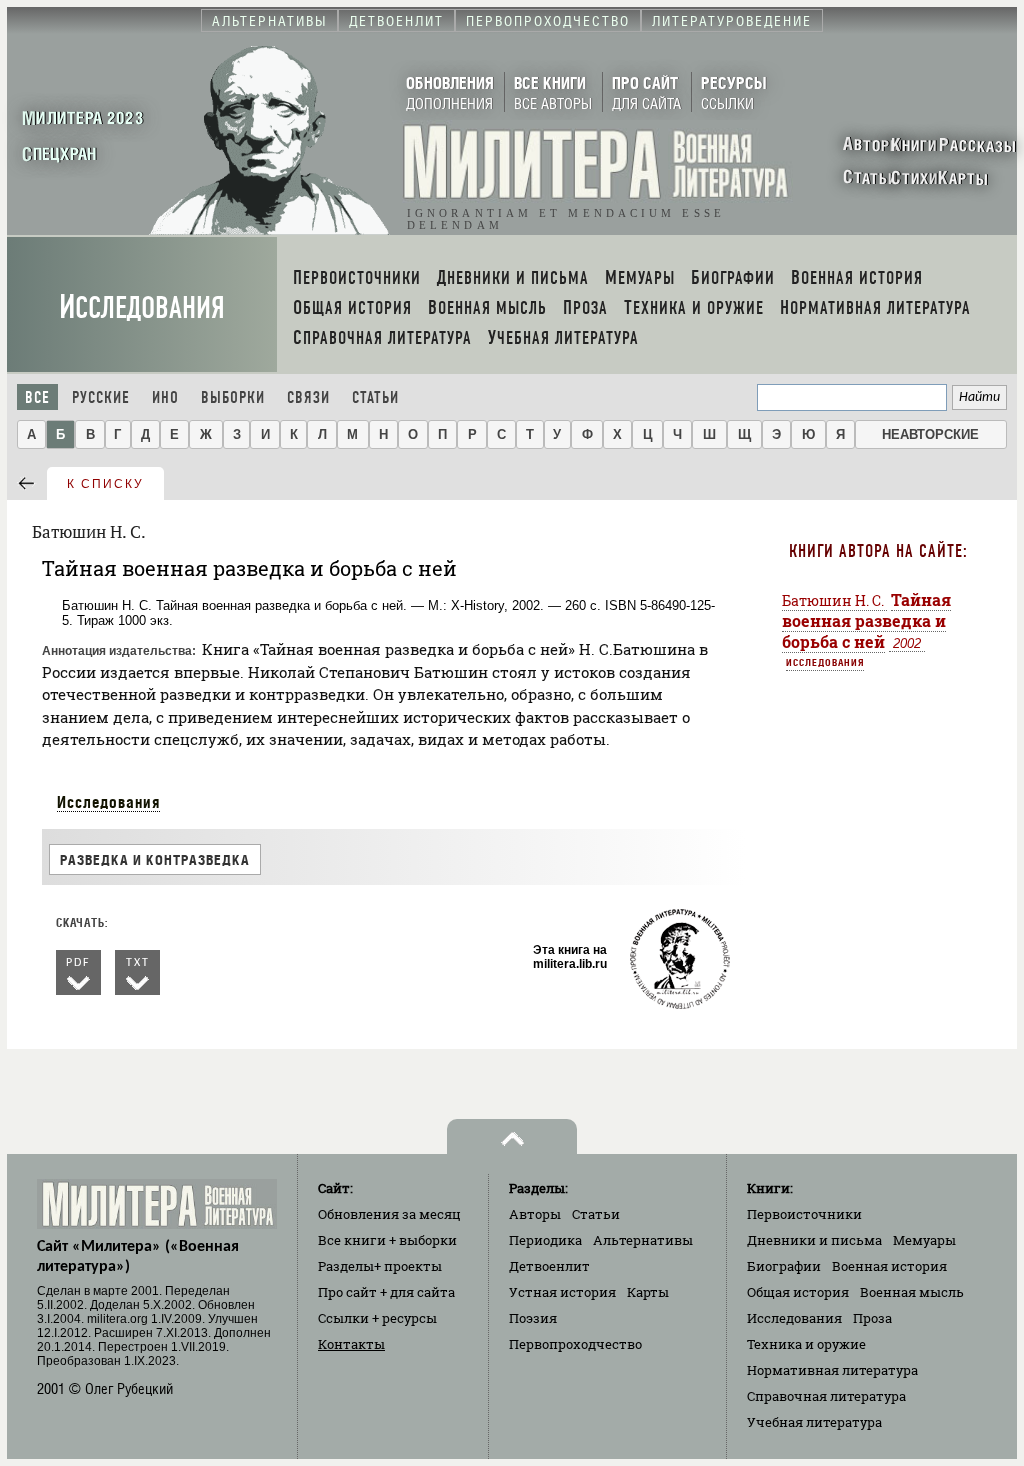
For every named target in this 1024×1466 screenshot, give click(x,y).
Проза (872, 1318)
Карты (648, 1292)
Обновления (389, 1214)
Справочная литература (826, 1396)
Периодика (545, 1240)
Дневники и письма (814, 1240)
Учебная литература (814, 1422)
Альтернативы (643, 1240)
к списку (105, 484)
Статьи (375, 397)
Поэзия (533, 1318)
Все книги (387, 1240)
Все (37, 397)
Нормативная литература (832, 1370)
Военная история (889, 1266)
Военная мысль (912, 1292)
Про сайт (386, 1292)
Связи (308, 397)
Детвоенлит (549, 1266)
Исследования (142, 307)
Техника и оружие (806, 1344)
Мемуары (924, 1240)
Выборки (233, 397)
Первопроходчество (575, 1344)
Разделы (380, 1266)
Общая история (798, 1292)
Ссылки (377, 1318)
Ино (165, 397)
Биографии (784, 1266)
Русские (101, 397)
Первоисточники (804, 1214)
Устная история (562, 1292)
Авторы (535, 1214)
